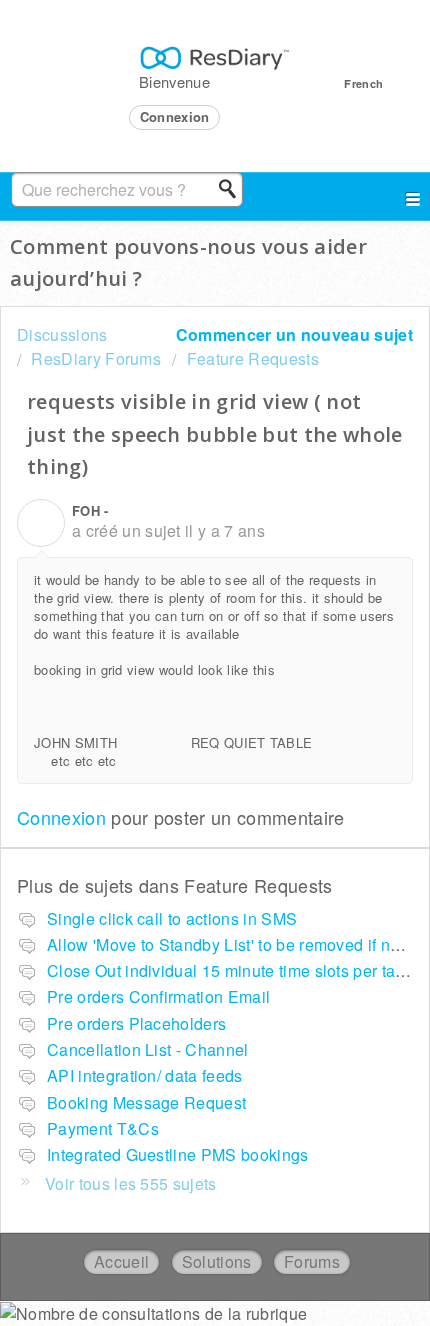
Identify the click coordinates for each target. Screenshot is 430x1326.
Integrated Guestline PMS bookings (178, 1154)
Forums (312, 1261)
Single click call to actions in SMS (172, 918)
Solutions (217, 1261)
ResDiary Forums (96, 358)
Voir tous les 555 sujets (131, 1183)
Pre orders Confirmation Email (158, 996)
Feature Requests (252, 358)
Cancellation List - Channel (148, 1049)
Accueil (121, 1261)
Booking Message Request (146, 1102)
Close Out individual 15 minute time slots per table (232, 970)
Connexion (61, 817)
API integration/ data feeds (145, 1075)
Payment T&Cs (103, 1128)
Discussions (62, 334)
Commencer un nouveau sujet (294, 334)
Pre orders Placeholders (136, 1023)
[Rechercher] (233, 189)
